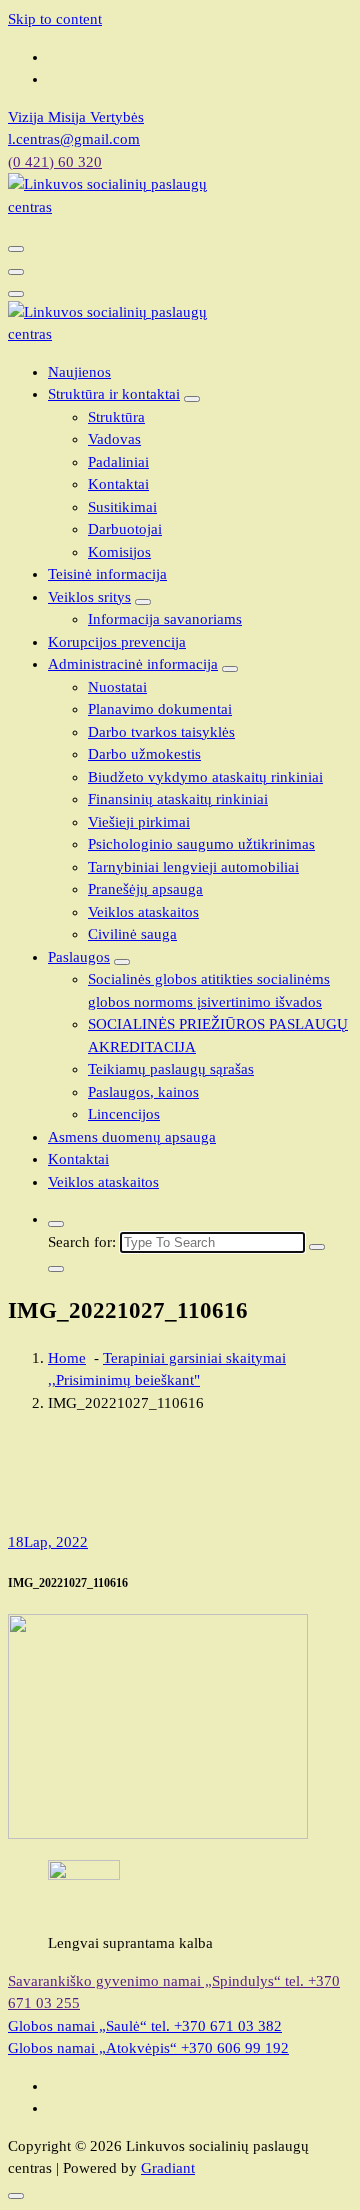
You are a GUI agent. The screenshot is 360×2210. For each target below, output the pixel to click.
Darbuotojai (125, 529)
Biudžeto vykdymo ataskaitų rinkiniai (205, 777)
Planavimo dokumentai (160, 709)
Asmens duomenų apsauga (132, 1137)
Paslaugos (79, 957)
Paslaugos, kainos (143, 1092)
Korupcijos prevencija (117, 642)
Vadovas (114, 439)
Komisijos (119, 552)
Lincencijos (124, 1114)
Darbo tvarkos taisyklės (161, 732)
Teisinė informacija (107, 574)
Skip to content (55, 19)
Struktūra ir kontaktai (114, 394)
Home (67, 1358)
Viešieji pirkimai (139, 822)
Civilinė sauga (132, 934)
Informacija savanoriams (165, 619)
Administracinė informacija (133, 664)
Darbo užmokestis (144, 754)
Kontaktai (118, 484)
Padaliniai (118, 462)
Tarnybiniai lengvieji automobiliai (193, 867)
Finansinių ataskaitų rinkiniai (178, 799)
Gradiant (168, 2168)
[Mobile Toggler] (192, 399)
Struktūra (116, 417)
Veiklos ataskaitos (143, 912)
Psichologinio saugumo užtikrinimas (201, 844)
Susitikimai (122, 507)
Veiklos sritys (89, 597)
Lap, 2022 (48, 1542)
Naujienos (79, 372)
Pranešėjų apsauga (145, 889)
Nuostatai (117, 687)
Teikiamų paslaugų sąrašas (171, 1069)
